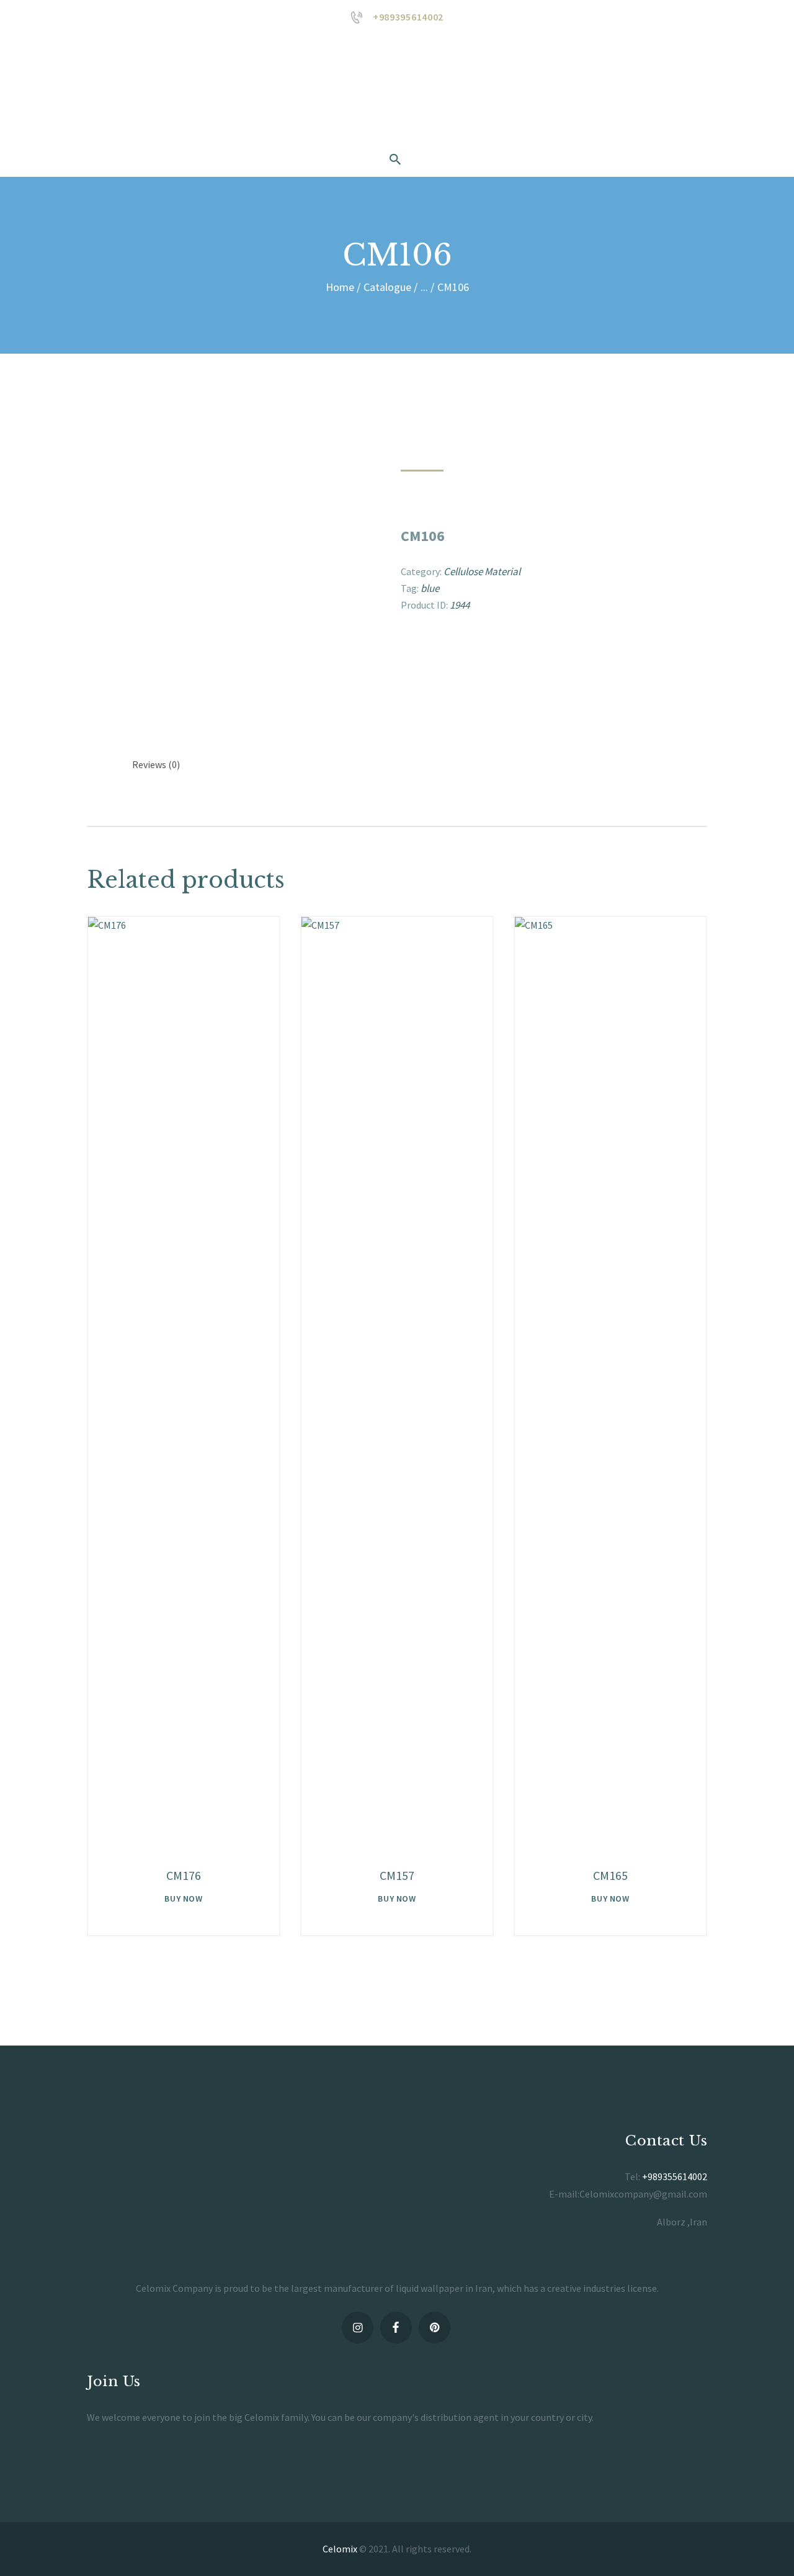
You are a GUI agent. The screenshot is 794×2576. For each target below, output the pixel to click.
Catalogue (387, 287)
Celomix (340, 2549)
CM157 (397, 1875)
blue (430, 588)
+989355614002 (675, 2176)
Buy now (183, 1898)
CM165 (610, 1875)
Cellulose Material (482, 571)
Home (340, 287)
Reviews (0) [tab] (156, 764)
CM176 (184, 1875)
